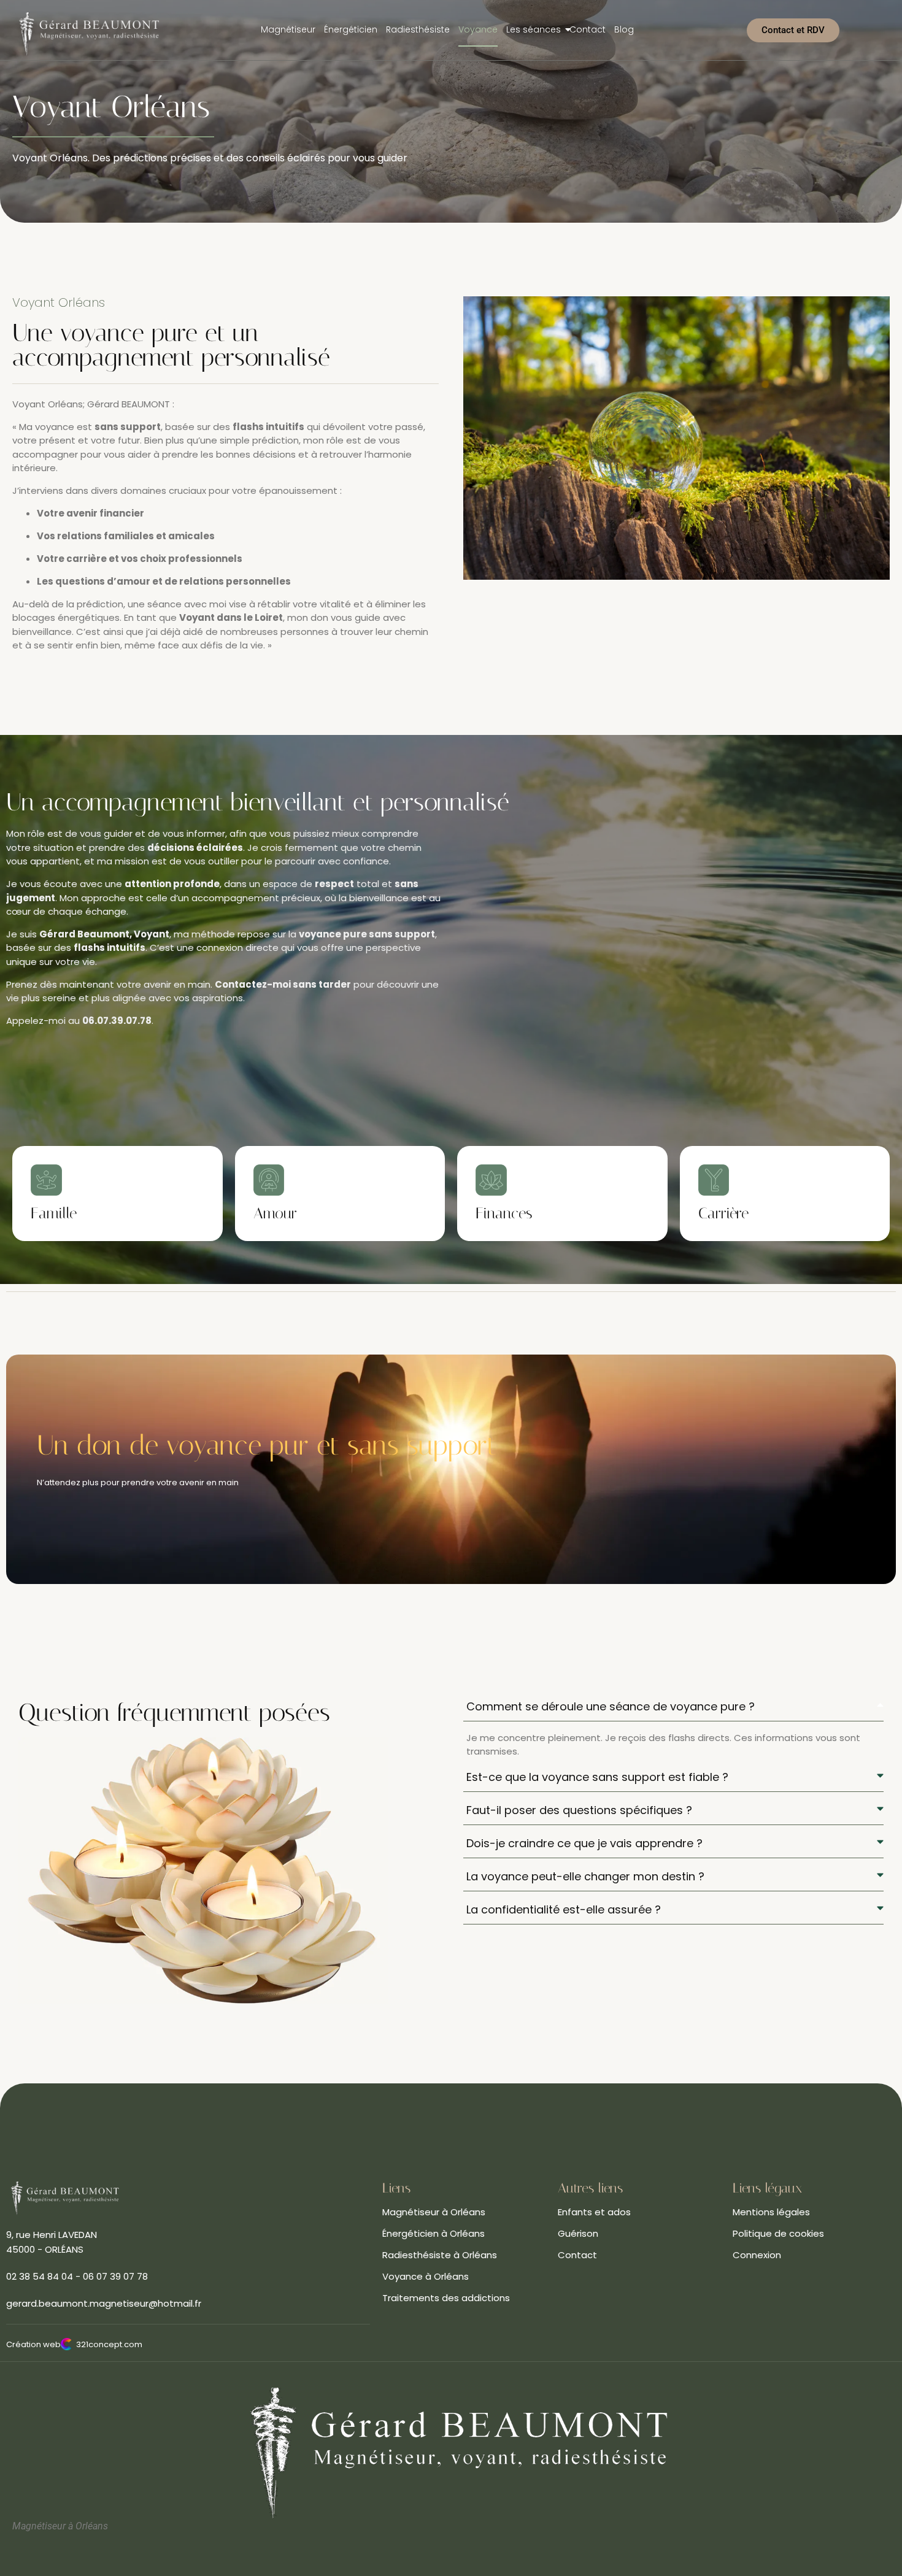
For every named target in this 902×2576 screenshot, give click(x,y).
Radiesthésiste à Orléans (440, 2255)
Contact (588, 29)
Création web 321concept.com (74, 2344)
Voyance (478, 29)
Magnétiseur (288, 29)
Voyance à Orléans (426, 2276)
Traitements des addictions (446, 2298)
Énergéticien (351, 29)
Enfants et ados (594, 2212)
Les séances (534, 29)
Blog (624, 29)
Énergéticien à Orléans (434, 2233)
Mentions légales (771, 2212)
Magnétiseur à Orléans (434, 2212)
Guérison (578, 2233)
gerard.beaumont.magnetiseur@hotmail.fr (104, 2303)
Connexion (757, 2255)
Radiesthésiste (418, 29)
